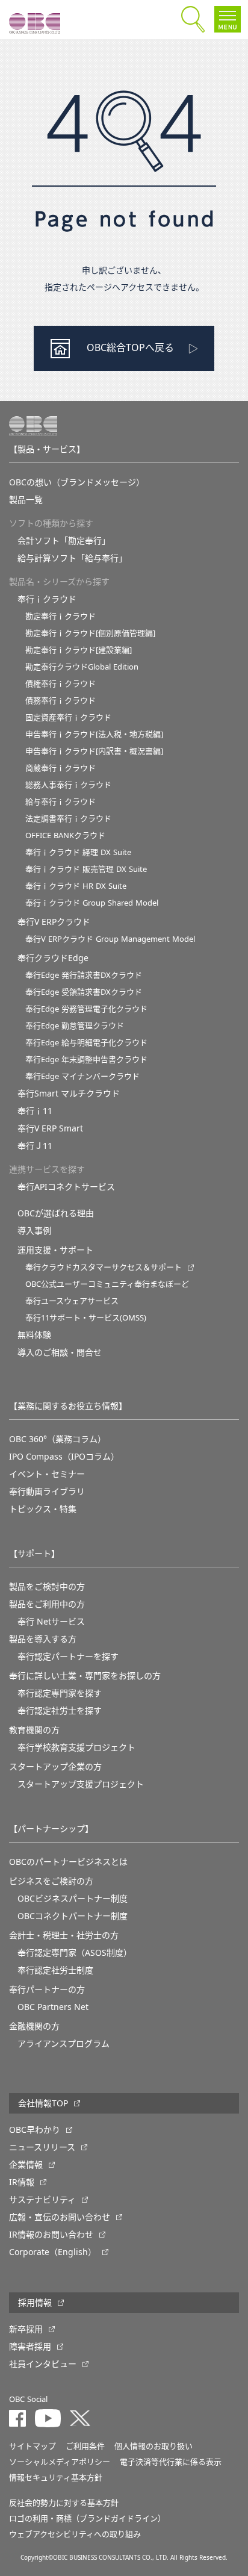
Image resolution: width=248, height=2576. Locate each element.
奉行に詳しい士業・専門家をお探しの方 (85, 1676)
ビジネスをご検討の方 (51, 1881)
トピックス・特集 (43, 1509)
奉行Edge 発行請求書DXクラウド (84, 975)
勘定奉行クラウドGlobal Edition (82, 667)
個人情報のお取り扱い (153, 2446)
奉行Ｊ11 (35, 1146)
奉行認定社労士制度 (55, 1970)
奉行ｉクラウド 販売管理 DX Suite (86, 869)
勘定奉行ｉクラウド (60, 616)
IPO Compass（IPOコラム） (64, 1457)
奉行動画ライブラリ (47, 1492)
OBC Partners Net (53, 2007)
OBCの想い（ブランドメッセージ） (77, 482)
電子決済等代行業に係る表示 (171, 2462)
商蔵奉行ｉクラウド (60, 768)
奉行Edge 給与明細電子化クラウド (86, 1043)
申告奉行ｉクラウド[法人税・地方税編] (94, 734)
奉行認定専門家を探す (60, 1693)
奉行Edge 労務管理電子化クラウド (86, 1009)
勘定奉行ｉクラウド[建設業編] (79, 650)
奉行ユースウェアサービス (72, 1301)
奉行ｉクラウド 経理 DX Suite (78, 852)
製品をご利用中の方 (47, 1604)
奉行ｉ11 (35, 1111)
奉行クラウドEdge (53, 958)
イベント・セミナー (47, 1474)
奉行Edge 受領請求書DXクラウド (84, 992)
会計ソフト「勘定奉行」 (64, 541)
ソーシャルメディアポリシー (60, 2462)
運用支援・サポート (55, 1250)
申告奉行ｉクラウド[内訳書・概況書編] (94, 751)
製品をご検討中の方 (47, 1587)
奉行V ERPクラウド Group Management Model (110, 939)
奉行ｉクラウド (47, 599)
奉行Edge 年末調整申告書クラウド (86, 1059)
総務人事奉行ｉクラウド (68, 785)
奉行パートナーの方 (47, 1990)
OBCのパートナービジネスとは (68, 1862)
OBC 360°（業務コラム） (57, 1439)
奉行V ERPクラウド (54, 922)
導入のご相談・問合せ (60, 1352)
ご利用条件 (85, 2446)
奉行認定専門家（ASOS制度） (75, 1953)
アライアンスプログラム (64, 2044)
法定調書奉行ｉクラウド (68, 819)
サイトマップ (33, 2446)
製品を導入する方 (43, 1639)
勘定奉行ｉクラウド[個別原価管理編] (90, 633)
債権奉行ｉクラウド (60, 684)
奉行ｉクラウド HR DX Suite (76, 886)
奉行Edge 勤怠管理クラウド (75, 1026)
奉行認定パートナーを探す (68, 1657)
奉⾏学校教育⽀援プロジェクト (76, 1747)
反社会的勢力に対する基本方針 (64, 2503)
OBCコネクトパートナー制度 (73, 1916)
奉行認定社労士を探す (60, 1711)
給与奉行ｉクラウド (60, 802)
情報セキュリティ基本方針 (56, 2478)
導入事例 (34, 1231)
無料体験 (34, 1335)
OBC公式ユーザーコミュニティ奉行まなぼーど (107, 1284)
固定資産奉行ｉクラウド (68, 717)
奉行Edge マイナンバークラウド (82, 1076)
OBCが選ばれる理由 (56, 1213)
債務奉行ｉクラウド (60, 701)
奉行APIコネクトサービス (66, 1187)
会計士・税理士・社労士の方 (64, 1935)
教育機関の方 (34, 1730)
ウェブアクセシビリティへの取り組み (75, 2534)
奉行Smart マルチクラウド (69, 1094)
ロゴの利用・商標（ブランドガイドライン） (87, 2518)
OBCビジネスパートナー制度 (73, 1899)
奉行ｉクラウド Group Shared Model (92, 903)
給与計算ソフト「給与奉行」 (72, 558)
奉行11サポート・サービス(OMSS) (86, 1318)
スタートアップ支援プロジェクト (81, 1784)
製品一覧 (26, 500)
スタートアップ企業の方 (55, 1767)
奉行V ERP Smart (50, 1128)
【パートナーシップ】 (51, 1829)
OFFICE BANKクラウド (65, 835)
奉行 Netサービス (51, 1622)
